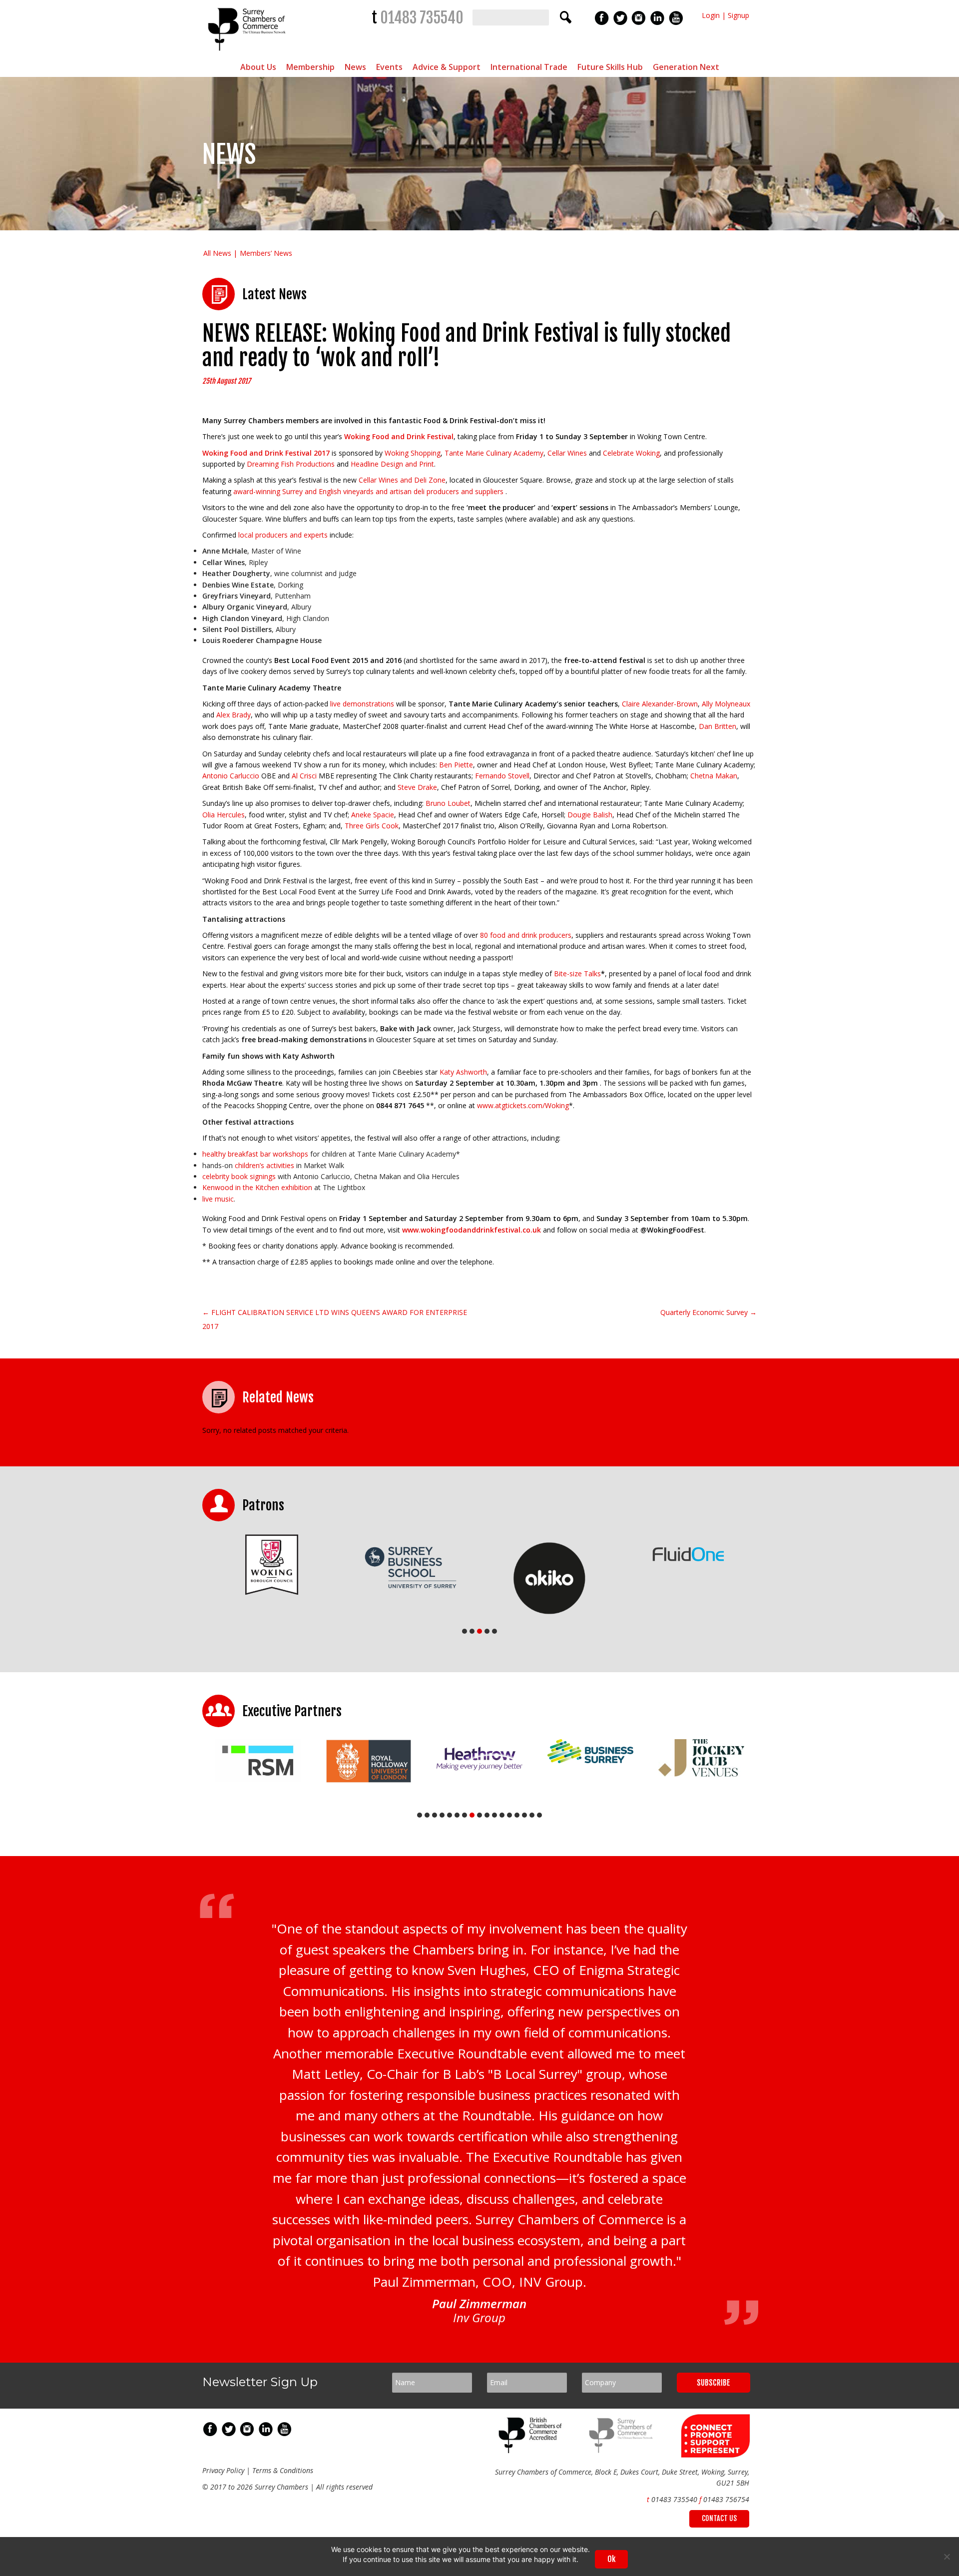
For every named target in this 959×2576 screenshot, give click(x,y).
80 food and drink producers (526, 935)
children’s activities (264, 1165)
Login (711, 15)
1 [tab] (465, 1631)
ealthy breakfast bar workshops (257, 1154)
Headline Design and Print (392, 464)
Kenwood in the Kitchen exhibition (257, 1187)
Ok (611, 2559)
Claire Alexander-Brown (660, 704)
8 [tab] (472, 1815)
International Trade (529, 67)
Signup (738, 15)
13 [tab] (509, 1815)
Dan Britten (718, 726)
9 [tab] (479, 1815)
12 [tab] (502, 1815)
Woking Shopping (413, 453)
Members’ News (266, 253)
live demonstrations (362, 704)
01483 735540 (422, 18)
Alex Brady (234, 715)
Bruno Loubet (448, 803)
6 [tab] (457, 1815)
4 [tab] (487, 1631)
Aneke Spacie (373, 815)
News (355, 67)
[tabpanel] (272, 1565)
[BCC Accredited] (532, 2450)
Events (389, 67)
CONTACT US (719, 2518)
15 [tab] (524, 1815)
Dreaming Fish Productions (292, 464)
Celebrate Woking (631, 453)
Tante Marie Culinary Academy (494, 453)
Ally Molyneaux (726, 704)
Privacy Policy (223, 2470)
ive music (219, 1199)
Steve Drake (417, 787)
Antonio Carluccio (231, 776)
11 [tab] (494, 1815)
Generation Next (686, 67)
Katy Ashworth (463, 1072)
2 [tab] (472, 1631)
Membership (310, 67)
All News (217, 253)
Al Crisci (304, 776)
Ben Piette (456, 765)
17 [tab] (539, 1815)
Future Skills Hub (610, 67)
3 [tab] (479, 1631)
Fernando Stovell (502, 776)
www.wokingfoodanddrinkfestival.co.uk (473, 1230)
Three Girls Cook (372, 826)
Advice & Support (447, 67)
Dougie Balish (590, 815)
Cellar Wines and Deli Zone (402, 480)
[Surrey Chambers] (248, 53)
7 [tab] (465, 1815)
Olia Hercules (224, 815)
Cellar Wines (568, 453)
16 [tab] (532, 1815)
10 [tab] (487, 1815)
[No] (947, 2557)
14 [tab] (517, 1815)
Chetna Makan (714, 776)
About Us (258, 67)
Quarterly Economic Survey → (709, 1312)
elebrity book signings (241, 1176)
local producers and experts (283, 535)
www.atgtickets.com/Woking (523, 1105)
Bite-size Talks (577, 973)
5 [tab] (494, 1631)
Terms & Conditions (283, 2470)
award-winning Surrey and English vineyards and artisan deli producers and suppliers (368, 491)
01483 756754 (726, 2499)
